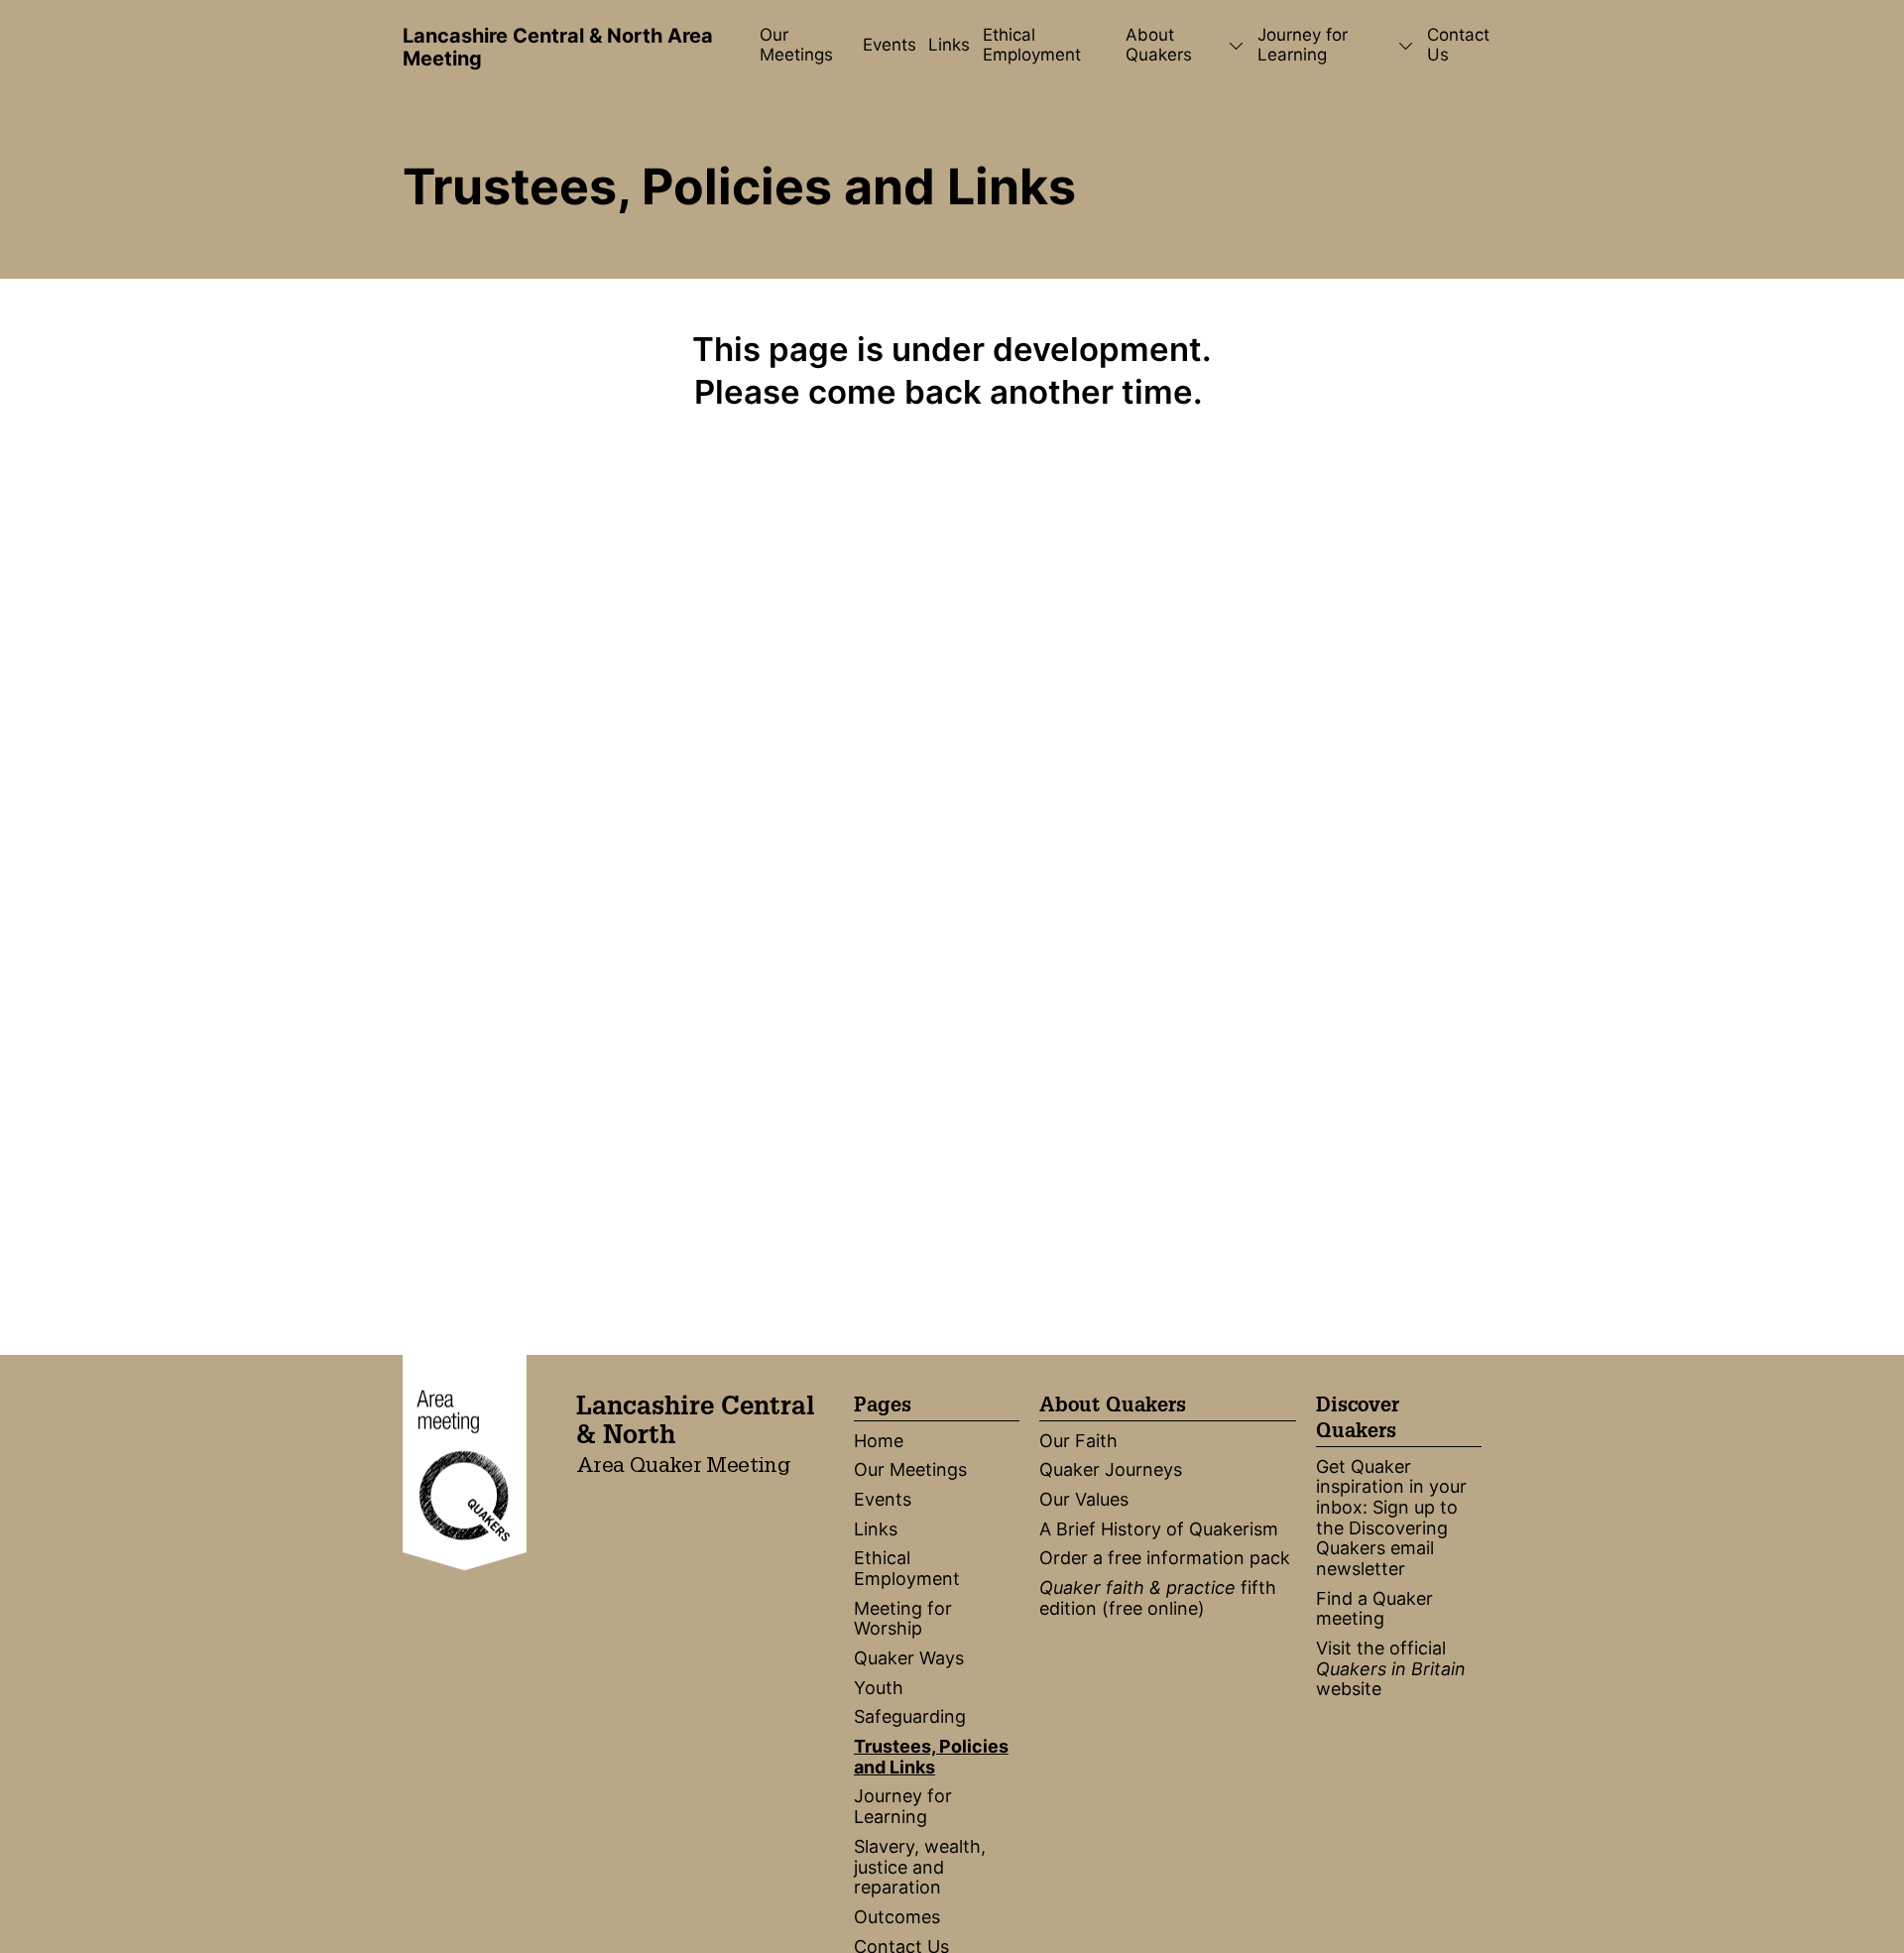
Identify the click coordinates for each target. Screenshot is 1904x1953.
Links (949, 45)
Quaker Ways (909, 1658)
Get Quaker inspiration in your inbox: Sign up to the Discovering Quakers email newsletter (1391, 1518)
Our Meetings (796, 45)
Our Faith (1078, 1441)
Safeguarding (910, 1716)
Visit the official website (1391, 1668)
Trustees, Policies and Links (931, 1757)
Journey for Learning (903, 1806)
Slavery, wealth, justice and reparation (920, 1867)
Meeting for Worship (903, 1619)
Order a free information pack (1165, 1558)
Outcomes (897, 1917)
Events (890, 45)
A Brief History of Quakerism (1159, 1529)
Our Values (1084, 1499)
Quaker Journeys (1111, 1469)
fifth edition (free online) (1158, 1598)
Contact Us (1458, 45)
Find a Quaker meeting (1374, 1609)
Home (879, 1441)
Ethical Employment (1032, 45)
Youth (879, 1688)
